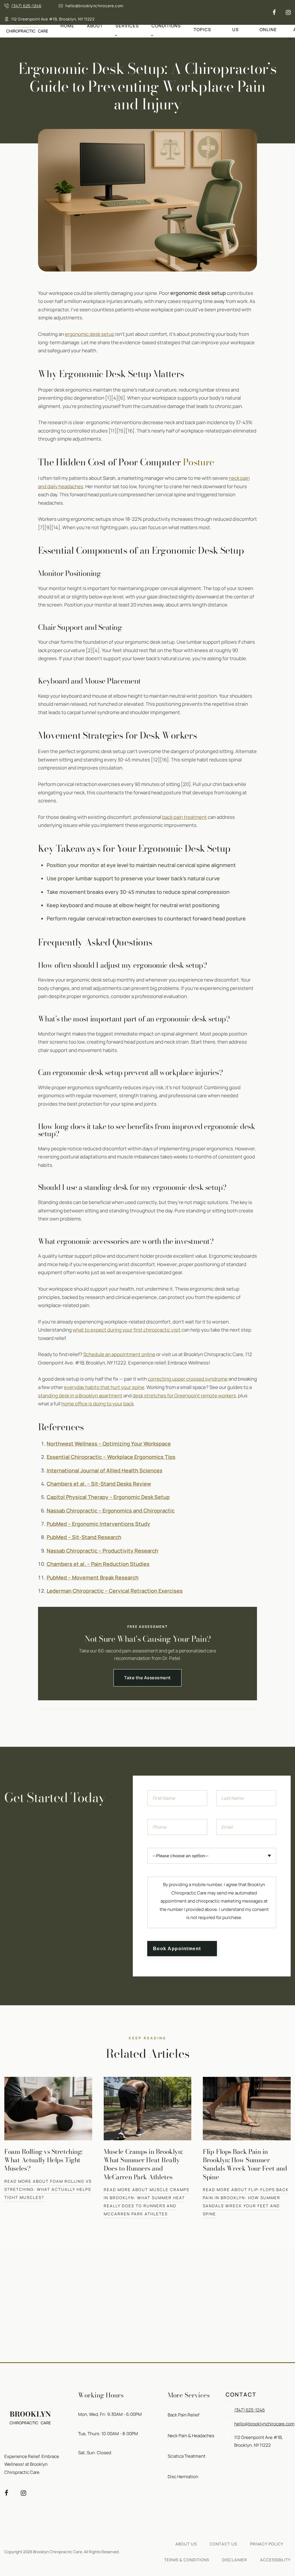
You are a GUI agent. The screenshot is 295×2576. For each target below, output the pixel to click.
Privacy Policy (267, 2544)
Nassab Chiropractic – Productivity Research (102, 1551)
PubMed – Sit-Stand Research (84, 1537)
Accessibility (275, 2560)
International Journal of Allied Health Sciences (105, 1470)
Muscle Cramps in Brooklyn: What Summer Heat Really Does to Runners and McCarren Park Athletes (143, 2164)
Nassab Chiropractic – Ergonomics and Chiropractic (111, 1510)
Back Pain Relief (184, 2415)
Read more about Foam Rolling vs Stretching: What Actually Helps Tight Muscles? (48, 2189)
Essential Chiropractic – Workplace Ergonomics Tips (111, 1457)
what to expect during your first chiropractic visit (127, 1330)
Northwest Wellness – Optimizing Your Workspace (109, 1444)
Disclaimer (235, 2560)
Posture (199, 462)
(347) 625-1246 (26, 6)
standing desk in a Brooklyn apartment (80, 1395)
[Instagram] (288, 13)
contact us (223, 2544)
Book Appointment (177, 1948)
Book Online (268, 26)
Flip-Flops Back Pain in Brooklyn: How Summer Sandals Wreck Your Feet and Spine (245, 2164)
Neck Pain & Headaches (191, 2436)
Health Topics (203, 26)
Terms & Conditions (187, 2560)
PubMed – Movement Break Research (93, 1577)
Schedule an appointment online (119, 1354)
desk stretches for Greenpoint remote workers (184, 1395)
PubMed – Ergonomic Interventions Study (98, 1524)
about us (186, 2544)
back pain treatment (185, 817)
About (95, 26)
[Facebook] (274, 13)
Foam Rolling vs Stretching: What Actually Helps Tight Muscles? (43, 2160)
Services (127, 26)
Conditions (166, 26)
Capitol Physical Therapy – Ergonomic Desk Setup (108, 1497)
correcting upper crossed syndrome (188, 1379)
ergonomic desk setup (90, 334)
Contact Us (236, 26)
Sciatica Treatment (187, 2456)
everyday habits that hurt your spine (104, 1387)
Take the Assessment (147, 1678)
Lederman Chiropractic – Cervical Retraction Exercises (115, 1591)
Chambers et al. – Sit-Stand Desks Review (99, 1484)
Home (67, 26)
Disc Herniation (183, 2477)
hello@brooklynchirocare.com (94, 6)
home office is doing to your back (98, 1404)
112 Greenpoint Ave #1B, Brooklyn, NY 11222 (53, 19)
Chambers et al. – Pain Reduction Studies (98, 1564)
